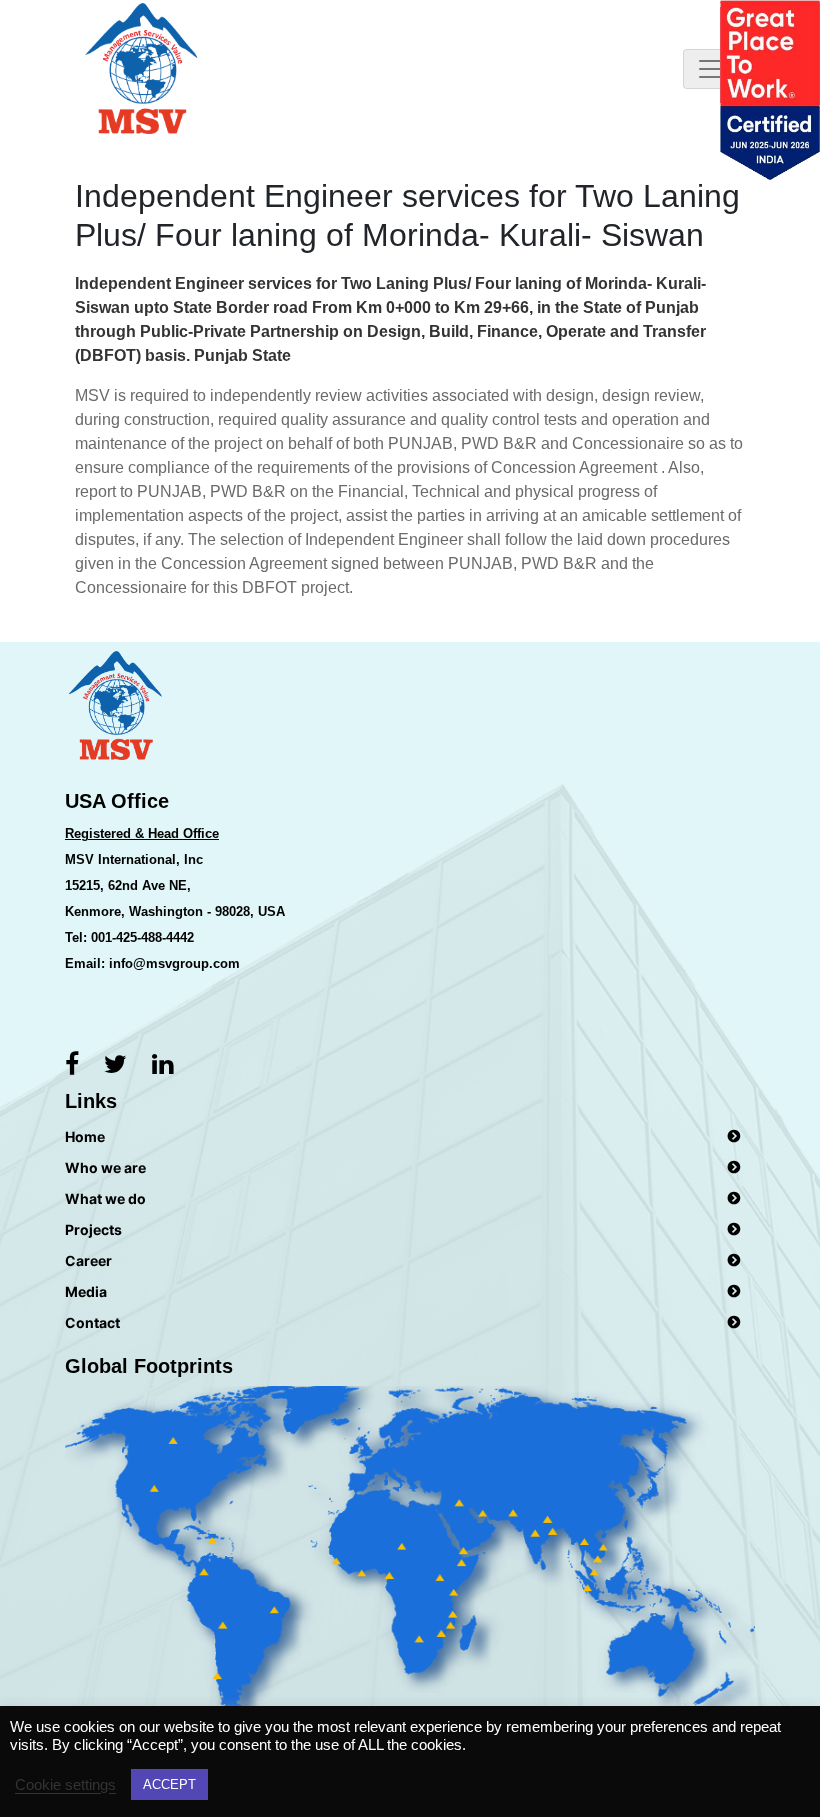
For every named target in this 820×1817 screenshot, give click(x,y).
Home (85, 1136)
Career (88, 1260)
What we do (105, 1198)
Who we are (105, 1167)
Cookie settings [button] (65, 1785)
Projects (93, 1229)
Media (86, 1291)
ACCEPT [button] (169, 1784)
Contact (92, 1322)
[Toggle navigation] (711, 69)
